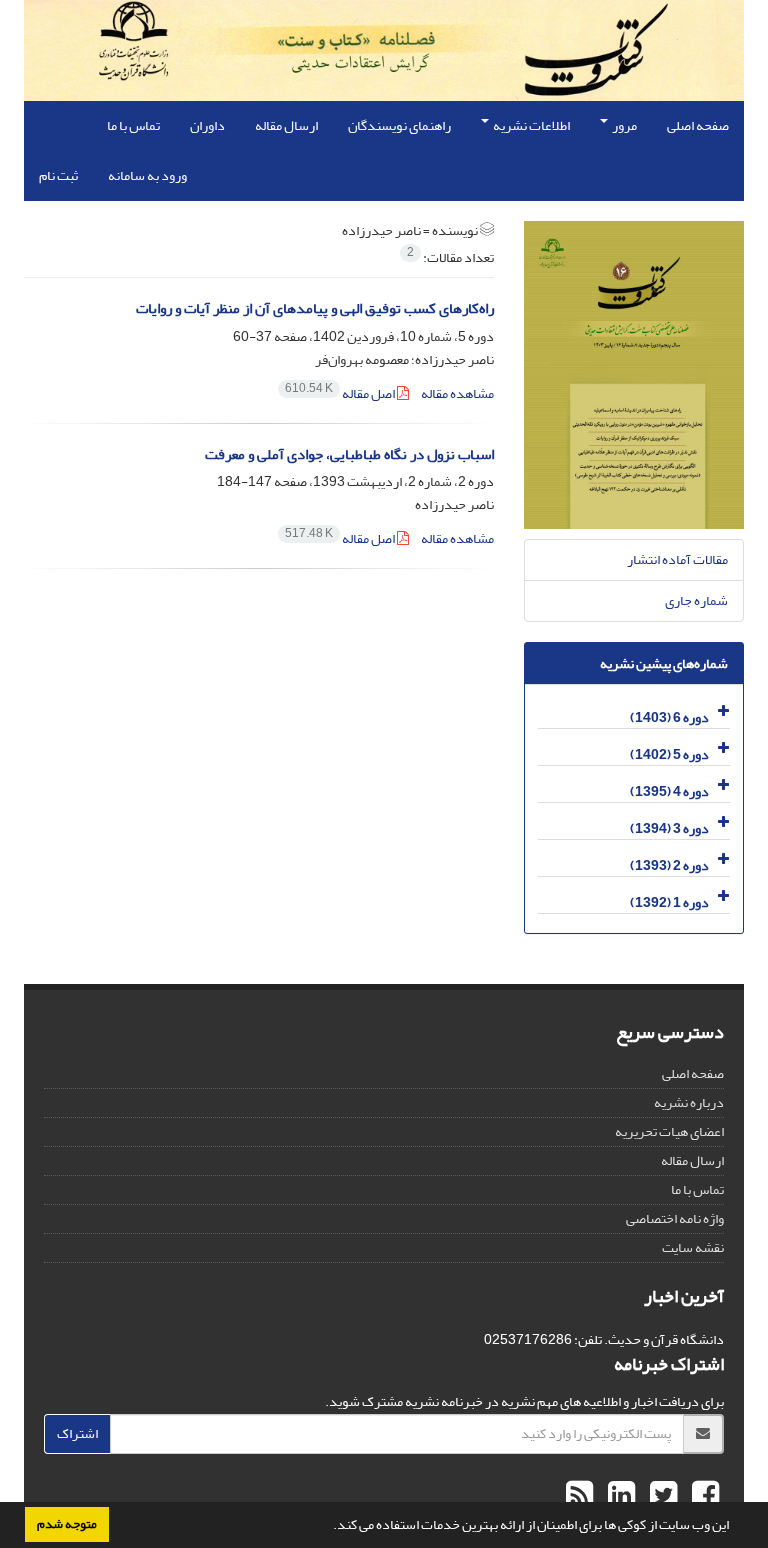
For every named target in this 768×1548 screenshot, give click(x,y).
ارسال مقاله (286, 125)
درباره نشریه (689, 1102)
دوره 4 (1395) (669, 791)
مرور (623, 125)
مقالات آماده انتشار (677, 559)
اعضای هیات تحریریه (669, 1131)
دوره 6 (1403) (669, 717)
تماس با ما (133, 125)
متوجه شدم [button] (67, 1524)
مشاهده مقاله (457, 393)
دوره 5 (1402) (669, 754)
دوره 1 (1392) (669, 902)
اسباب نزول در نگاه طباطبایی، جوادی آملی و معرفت (349, 454)
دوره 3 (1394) (669, 828)
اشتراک (77, 1433)
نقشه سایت (693, 1247)
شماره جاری (696, 600)
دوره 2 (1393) (669, 865)
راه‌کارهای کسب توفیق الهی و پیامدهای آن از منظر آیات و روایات (315, 308)
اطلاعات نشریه (530, 125)
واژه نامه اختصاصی (675, 1218)
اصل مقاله (341, 393)
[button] (328, 1527)
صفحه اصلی (698, 125)
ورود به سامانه (147, 175)
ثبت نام (58, 175)
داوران (207, 125)
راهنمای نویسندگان (399, 125)
